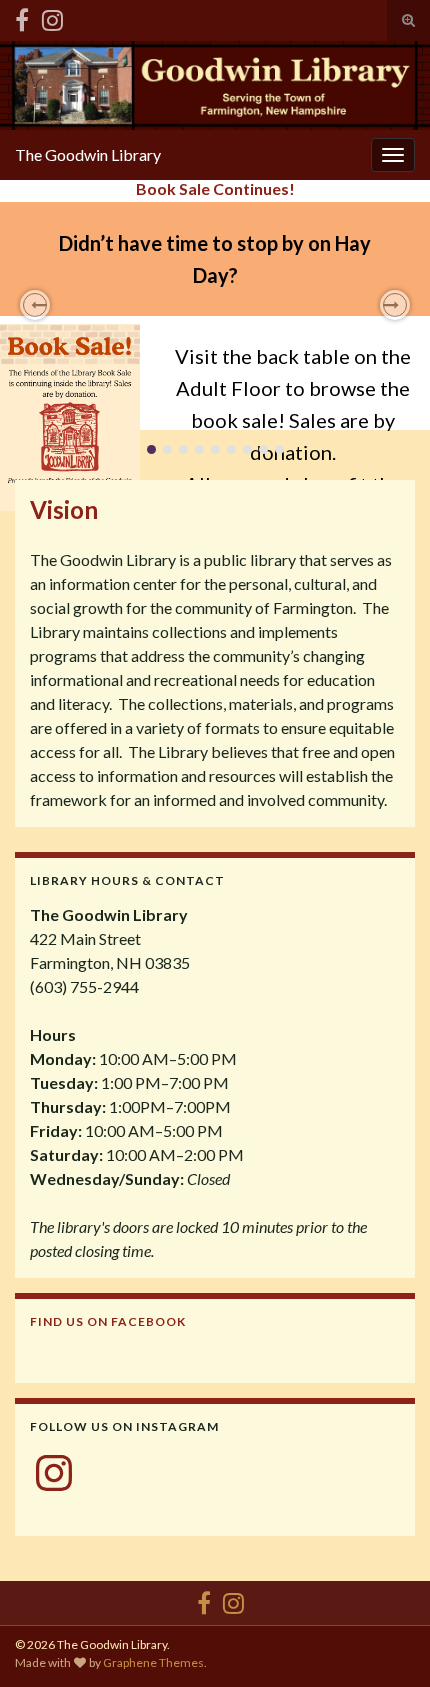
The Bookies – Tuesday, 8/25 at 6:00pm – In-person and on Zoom (215, 197)
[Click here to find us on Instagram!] (52, 16)
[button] (35, 305)
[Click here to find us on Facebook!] (22, 16)
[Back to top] (385, 1642)
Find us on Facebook (108, 1321)
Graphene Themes (153, 1662)
